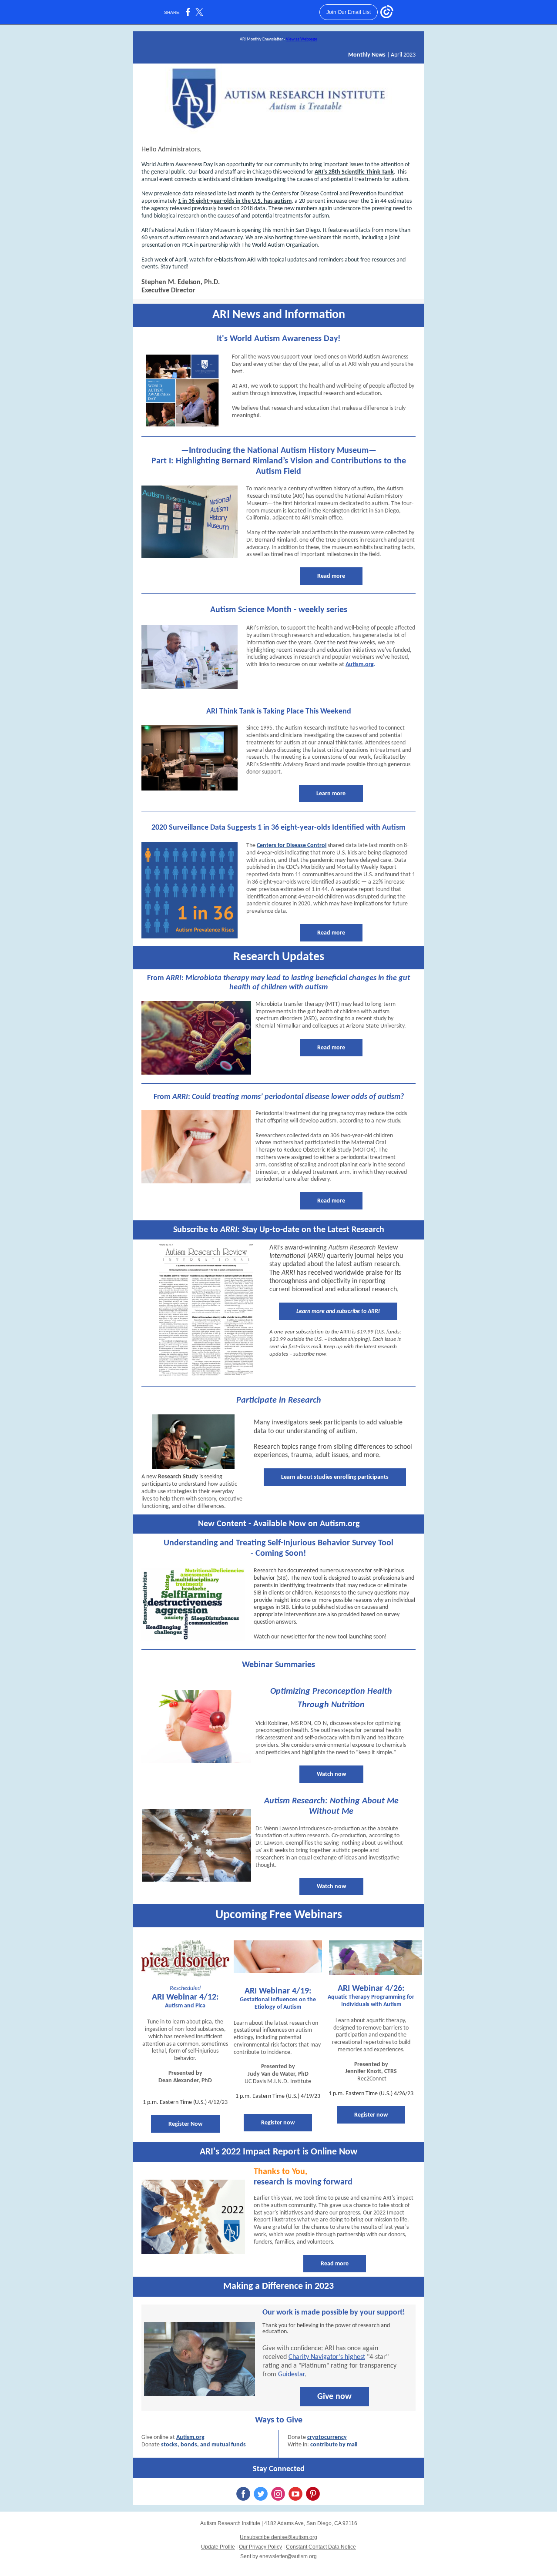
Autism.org (360, 665)
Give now (334, 2397)
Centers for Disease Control (292, 846)
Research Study (178, 1477)
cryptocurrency (327, 2437)
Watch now (331, 1774)
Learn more (331, 794)
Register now (278, 2123)
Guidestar (291, 2375)
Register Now (185, 2124)
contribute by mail (334, 2445)
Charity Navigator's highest (327, 2357)
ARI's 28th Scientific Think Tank (354, 172)
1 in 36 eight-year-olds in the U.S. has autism (235, 201)
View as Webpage (302, 39)
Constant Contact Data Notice (321, 2547)
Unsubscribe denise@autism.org (278, 2537)
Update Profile (218, 2547)
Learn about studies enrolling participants (335, 1477)
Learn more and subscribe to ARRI (338, 1311)
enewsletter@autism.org (288, 2556)
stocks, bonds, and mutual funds (203, 2445)
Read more (331, 576)
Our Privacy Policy (260, 2547)
